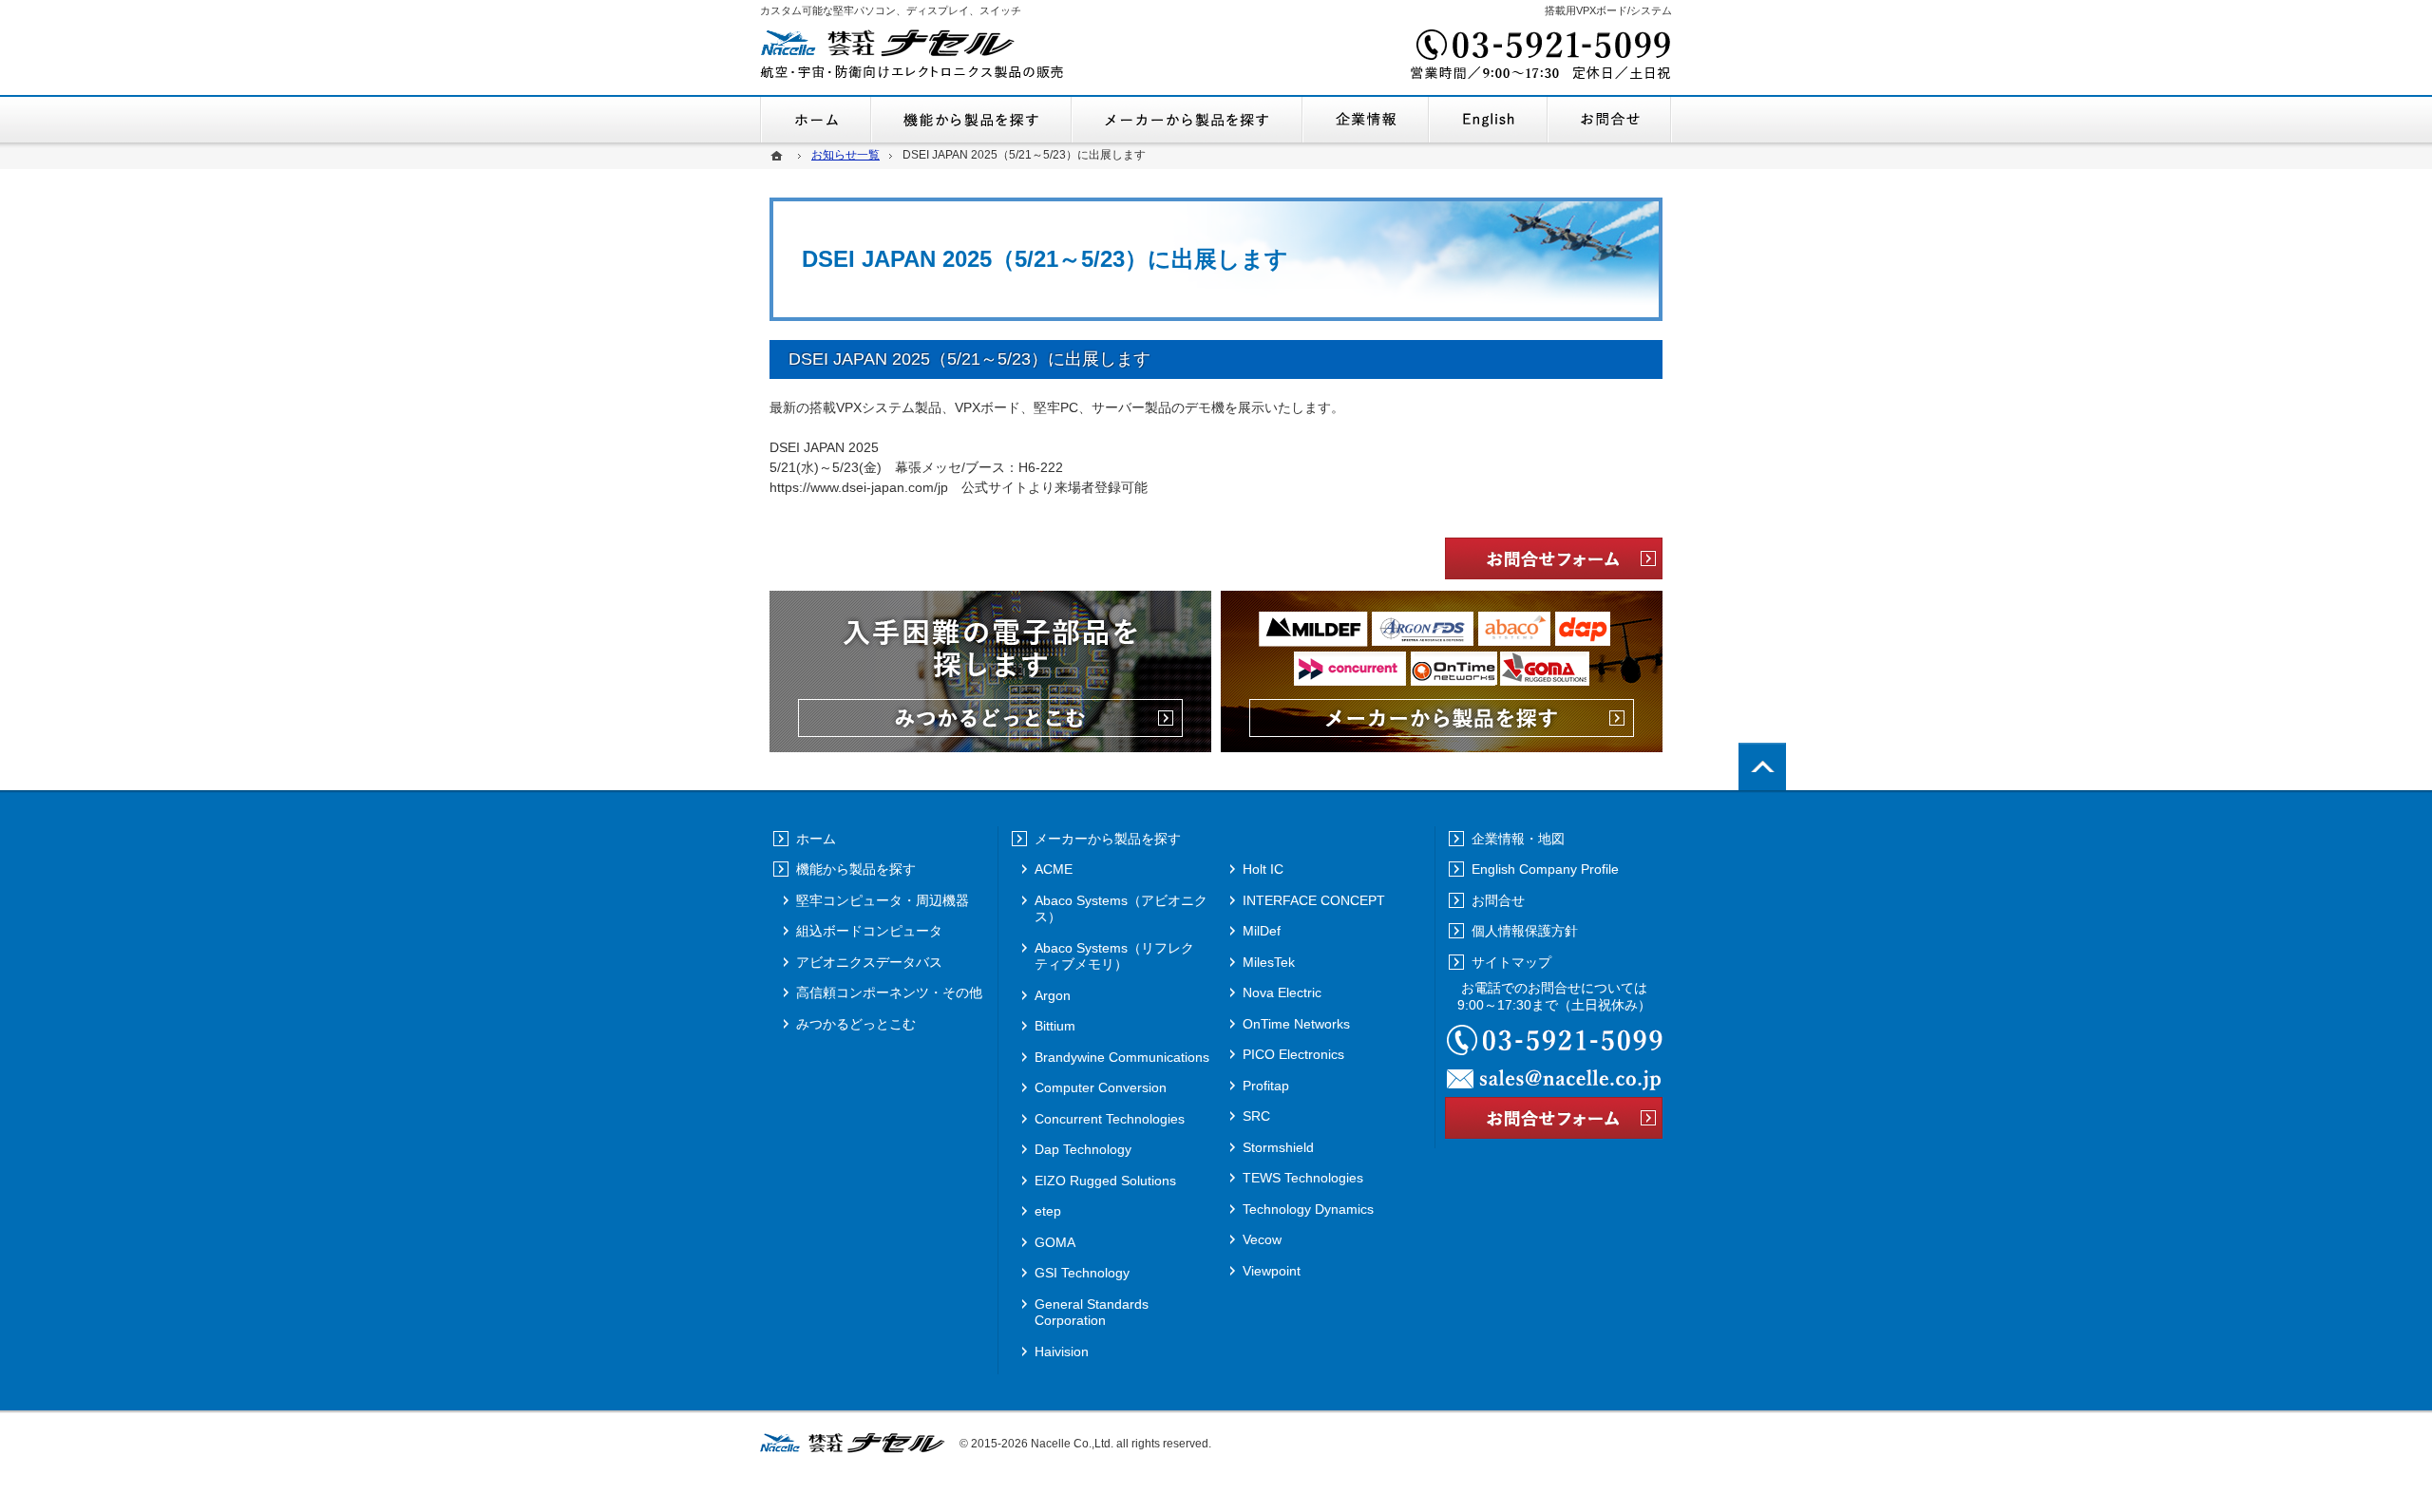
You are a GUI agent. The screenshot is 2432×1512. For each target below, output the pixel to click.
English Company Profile (1488, 120)
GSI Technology (1082, 1273)
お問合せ (1610, 120)
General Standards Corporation (1092, 1313)
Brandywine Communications (1122, 1057)
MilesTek (1269, 962)
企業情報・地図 (1366, 120)
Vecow (1262, 1239)
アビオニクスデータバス (869, 962)
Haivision (1062, 1351)
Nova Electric (1282, 992)
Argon (1053, 995)
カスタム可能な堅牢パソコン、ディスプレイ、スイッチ (891, 10)
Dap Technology (1083, 1149)
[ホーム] (779, 155)
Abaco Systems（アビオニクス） (1121, 909)
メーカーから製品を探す (1187, 120)
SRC (1256, 1116)
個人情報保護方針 (1525, 931)
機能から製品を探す (971, 120)
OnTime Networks (1296, 1024)
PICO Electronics (1293, 1054)
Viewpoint (1272, 1271)
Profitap (1266, 1086)
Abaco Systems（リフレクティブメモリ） (1114, 956)
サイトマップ (1511, 962)
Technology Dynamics (1308, 1209)
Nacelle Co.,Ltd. (1072, 1444)
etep (1048, 1211)
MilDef (1262, 931)
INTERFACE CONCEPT (1314, 900)
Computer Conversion (1101, 1087)
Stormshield (1278, 1147)
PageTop (1762, 766)
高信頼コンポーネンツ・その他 (889, 992)
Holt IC (1263, 869)
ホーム (816, 120)
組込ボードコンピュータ (869, 931)
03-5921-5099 (1539, 57)
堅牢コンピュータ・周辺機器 (883, 900)
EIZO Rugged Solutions (1105, 1181)
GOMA (1055, 1242)
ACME (1054, 869)
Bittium (1055, 1026)
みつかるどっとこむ (856, 1024)
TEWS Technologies (1303, 1178)
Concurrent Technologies (1110, 1119)
